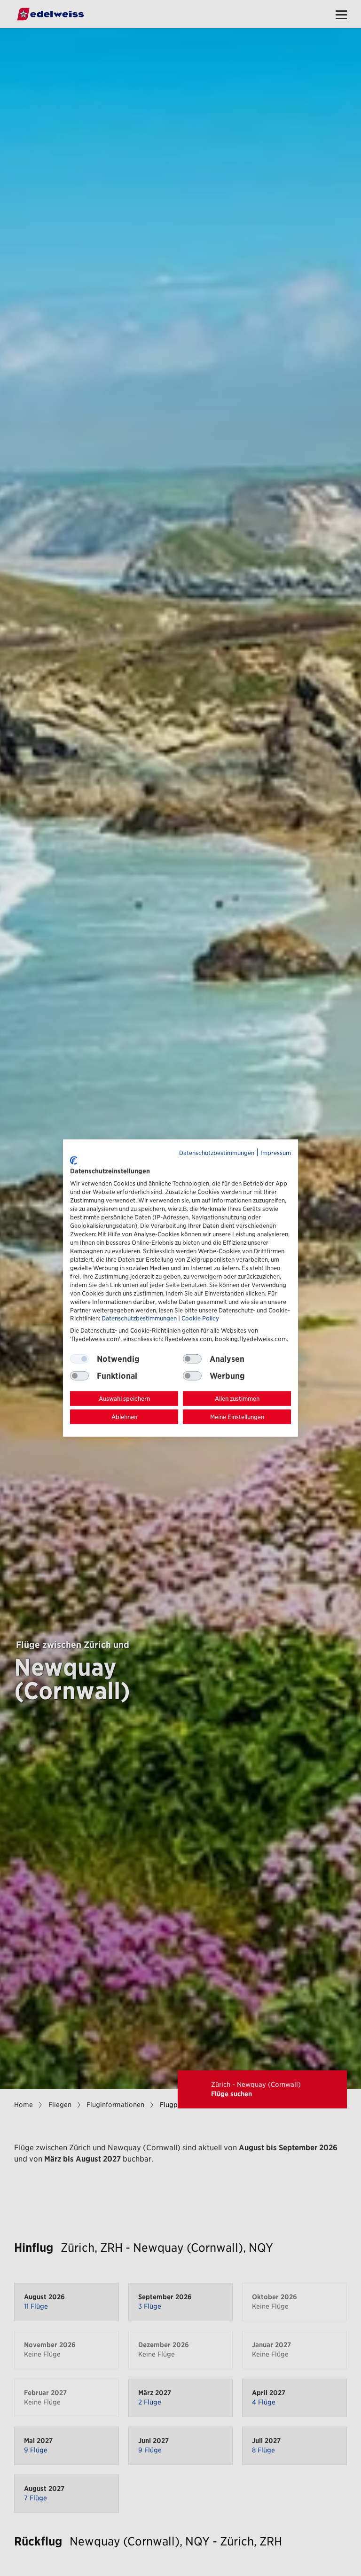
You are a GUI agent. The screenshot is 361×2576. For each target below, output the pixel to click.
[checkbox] (192, 1359)
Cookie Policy (200, 1318)
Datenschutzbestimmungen (217, 1153)
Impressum (276, 1153)
